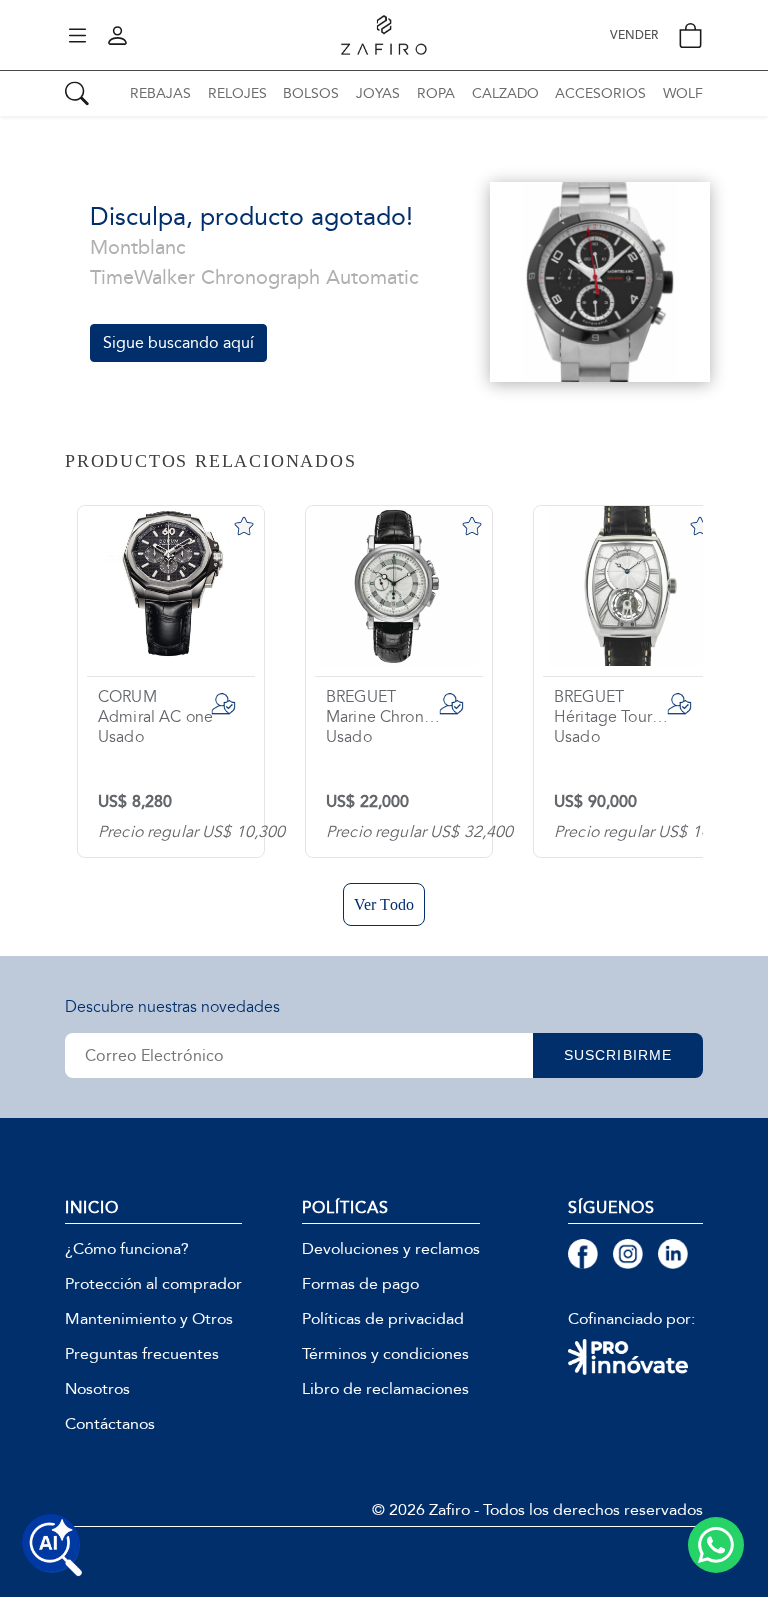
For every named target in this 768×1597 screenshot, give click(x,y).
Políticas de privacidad (383, 1319)
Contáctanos (110, 1424)
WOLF (683, 93)
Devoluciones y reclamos (391, 1249)
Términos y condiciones (385, 1354)
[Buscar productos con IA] (52, 1545)
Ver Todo (384, 904)
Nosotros (97, 1389)
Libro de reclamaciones (385, 1389)
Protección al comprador (153, 1284)
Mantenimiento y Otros (149, 1319)
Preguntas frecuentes (142, 1354)
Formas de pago (360, 1284)
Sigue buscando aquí (178, 342)
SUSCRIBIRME (618, 1055)
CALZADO (505, 93)
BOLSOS (311, 93)
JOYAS (378, 93)
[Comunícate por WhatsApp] (716, 1545)
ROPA (436, 93)
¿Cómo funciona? (127, 1249)
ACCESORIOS (600, 93)
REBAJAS (160, 93)
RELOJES (237, 93)
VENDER (634, 35)
